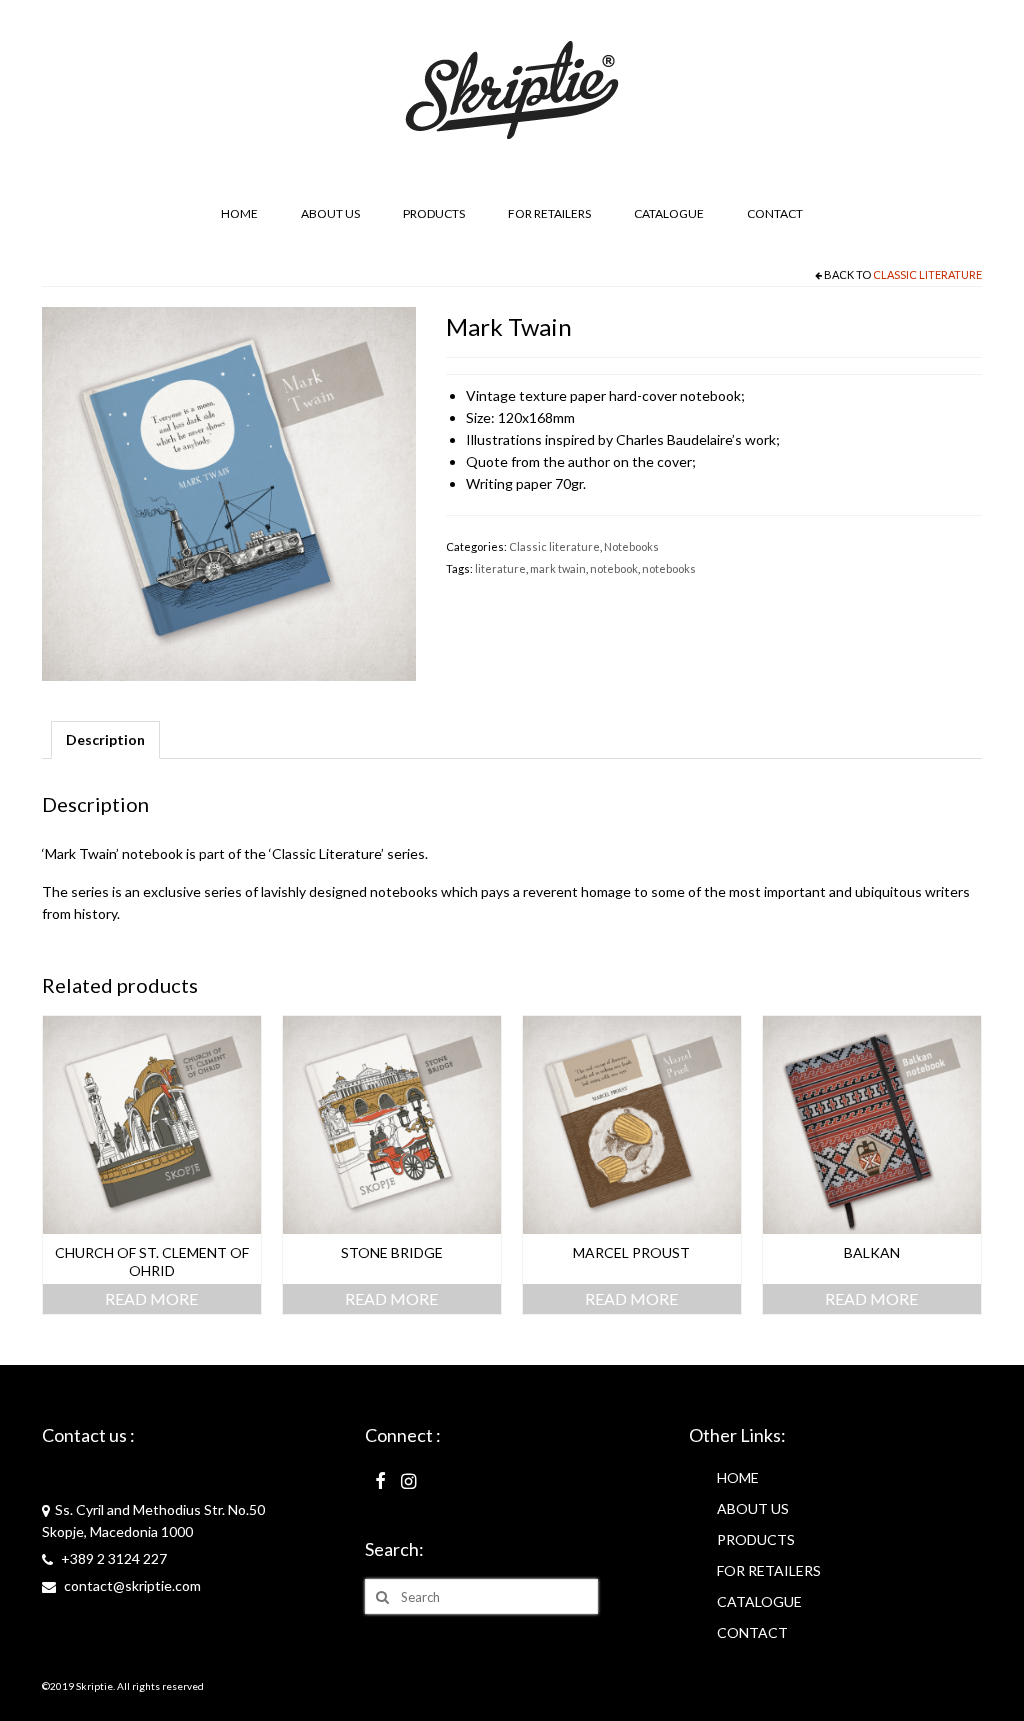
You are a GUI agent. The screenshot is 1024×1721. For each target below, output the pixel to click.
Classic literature (927, 274)
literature (500, 568)
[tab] (105, 740)
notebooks (669, 568)
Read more (151, 1298)
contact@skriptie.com (131, 1585)
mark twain (558, 568)
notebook (614, 568)
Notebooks (631, 546)
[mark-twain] (229, 492)
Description (105, 739)
